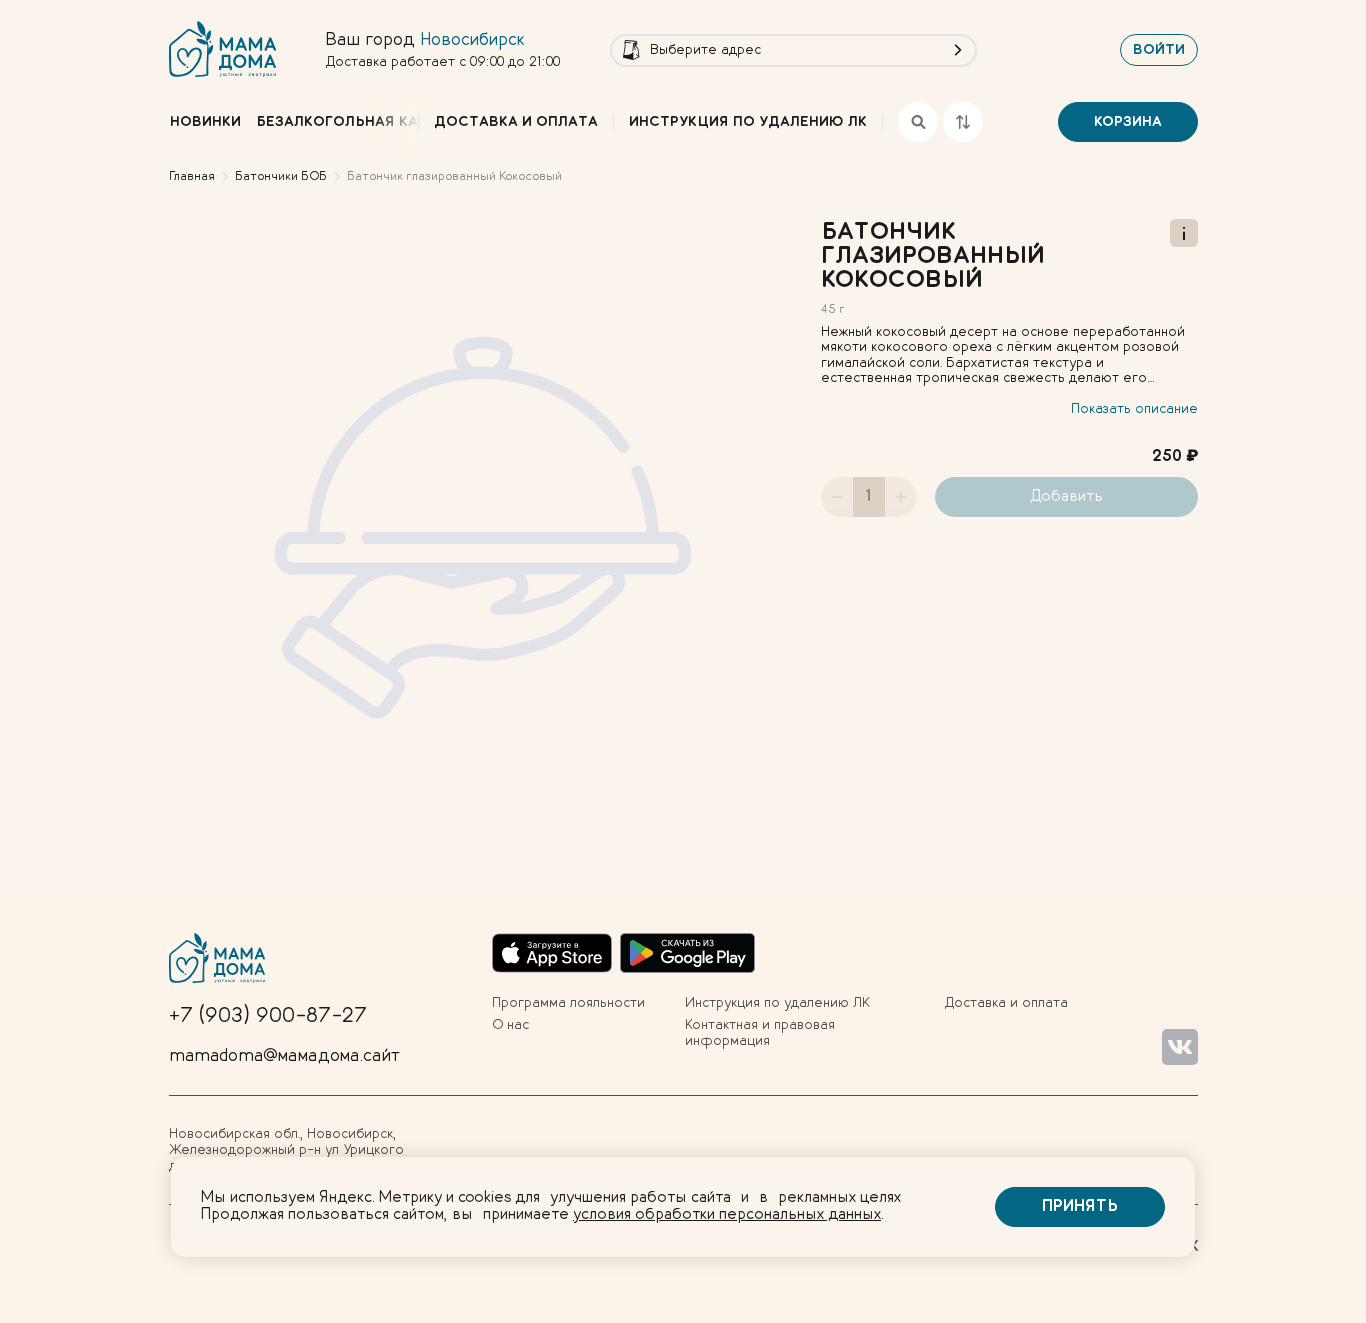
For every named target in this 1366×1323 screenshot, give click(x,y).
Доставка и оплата (516, 122)
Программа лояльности (568, 1003)
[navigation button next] (396, 122)
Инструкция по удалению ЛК (748, 122)
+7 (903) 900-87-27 (268, 1016)
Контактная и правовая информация (760, 1033)
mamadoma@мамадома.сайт (284, 1056)
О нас (510, 1025)
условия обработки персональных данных (727, 1215)
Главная (192, 176)
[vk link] (1180, 1047)
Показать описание (1134, 409)
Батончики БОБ (281, 176)
